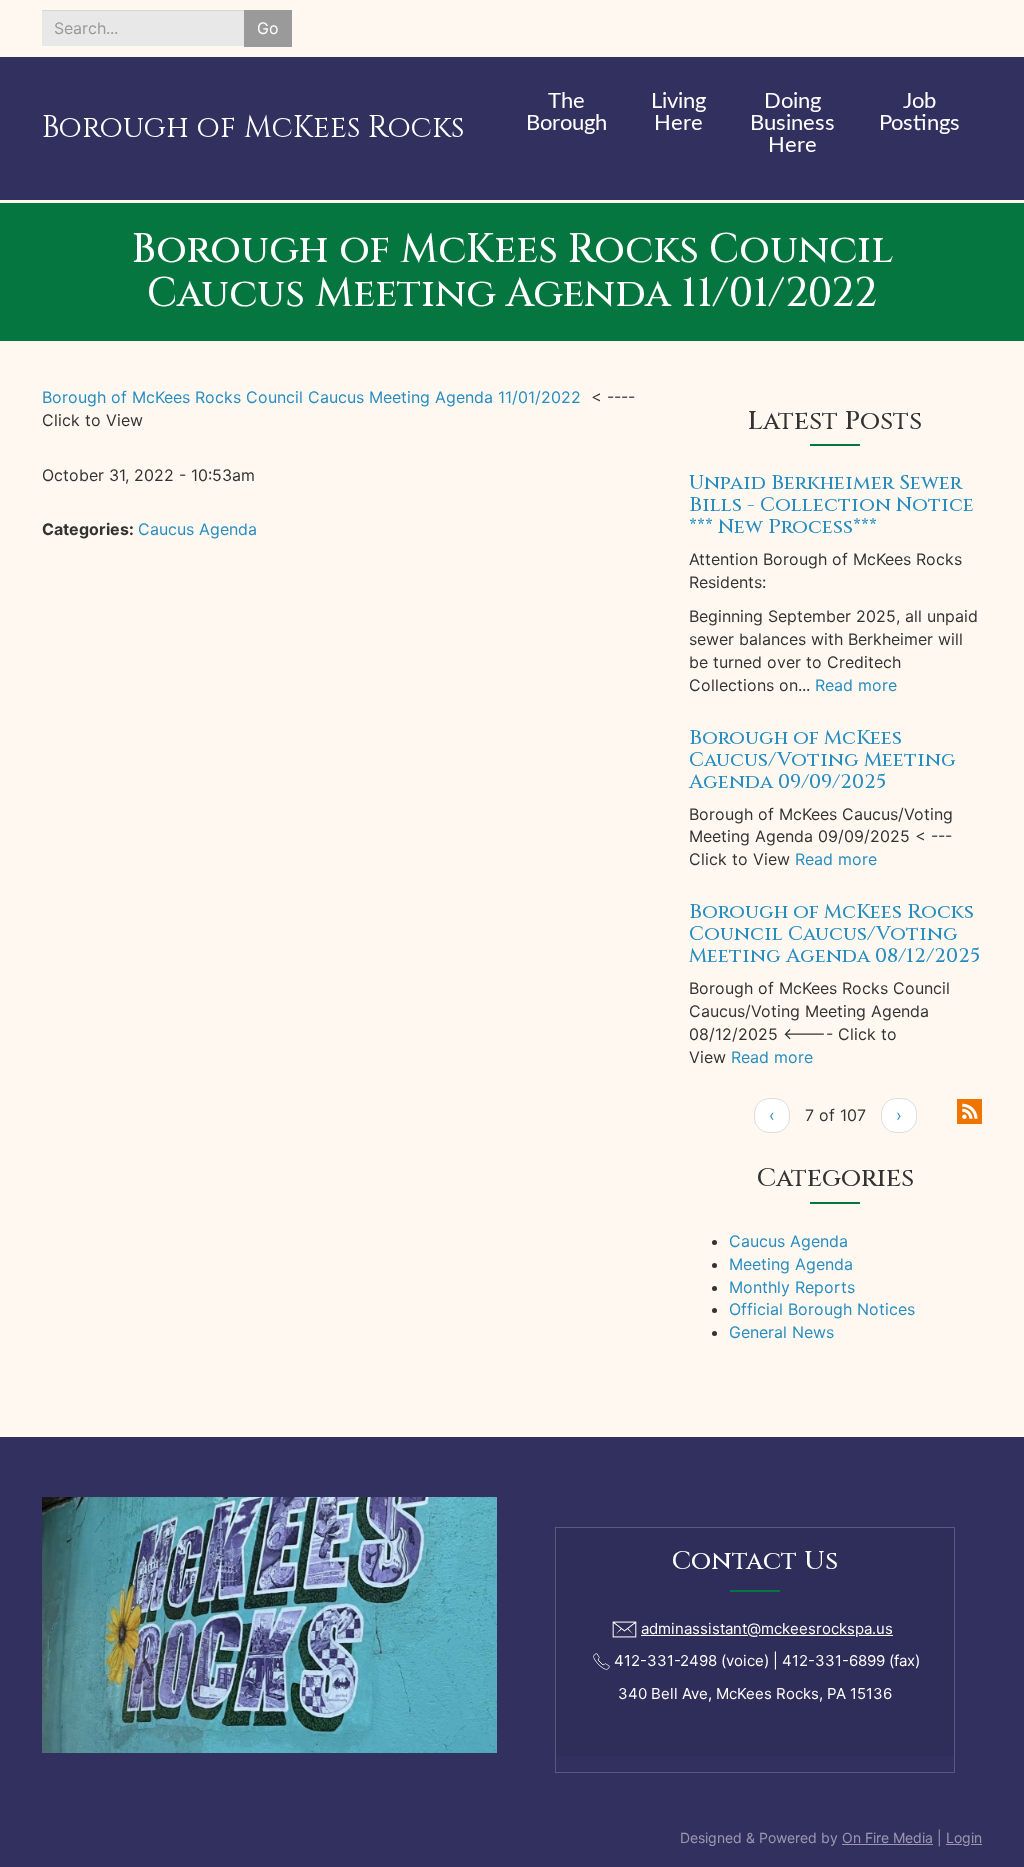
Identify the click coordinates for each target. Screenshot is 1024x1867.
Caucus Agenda (197, 529)
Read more (856, 685)
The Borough (566, 112)
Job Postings (919, 112)
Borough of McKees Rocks (253, 128)
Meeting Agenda (791, 1264)
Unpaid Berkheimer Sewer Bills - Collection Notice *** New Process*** (831, 504)
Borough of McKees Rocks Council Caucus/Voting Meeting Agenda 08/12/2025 (834, 933)
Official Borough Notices (822, 1309)
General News (781, 1332)
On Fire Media (887, 1837)
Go (268, 28)
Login (964, 1837)
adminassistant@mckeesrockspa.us (767, 1628)
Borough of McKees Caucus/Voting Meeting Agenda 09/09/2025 (822, 759)
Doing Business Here (792, 123)
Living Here (678, 112)
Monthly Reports (792, 1287)
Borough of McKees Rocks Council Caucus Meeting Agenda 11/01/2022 (311, 397)
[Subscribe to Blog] (969, 1109)
